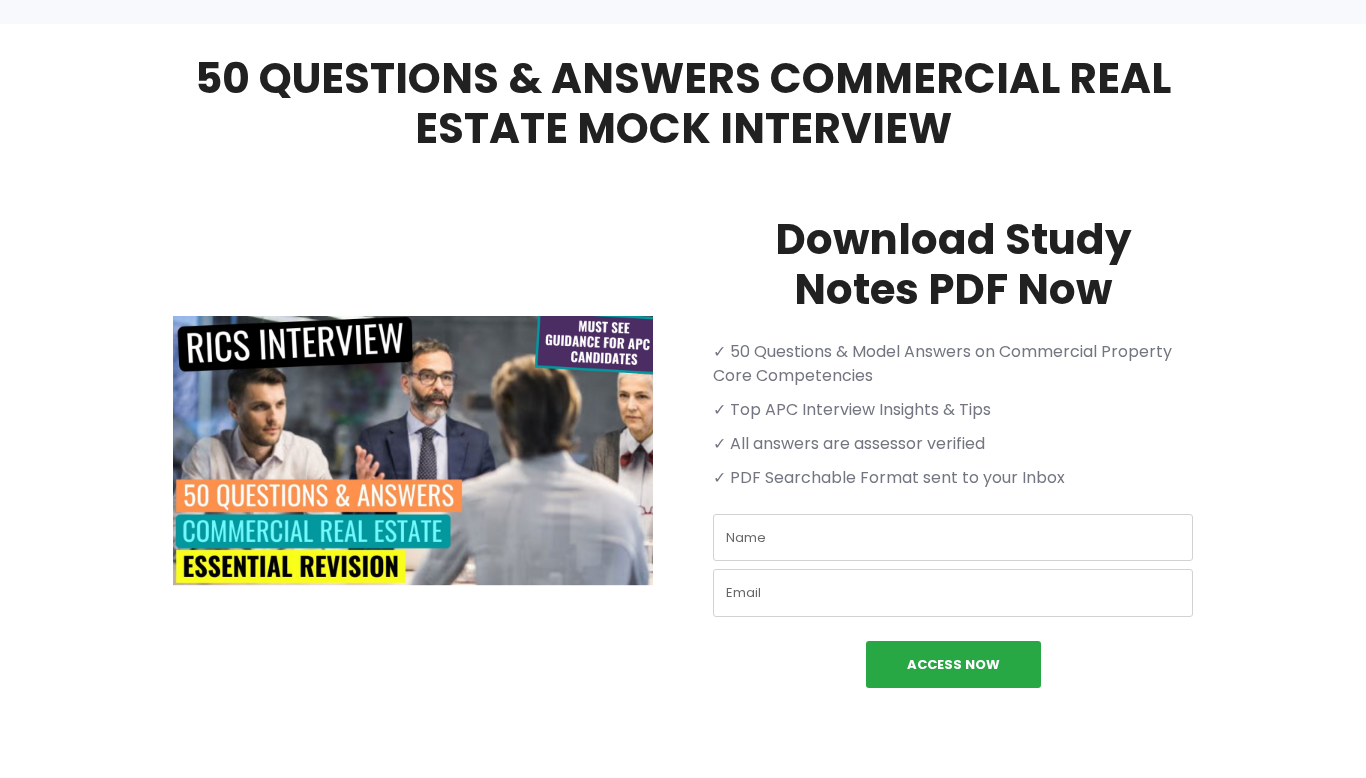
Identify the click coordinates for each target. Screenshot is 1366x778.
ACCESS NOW (953, 664)
